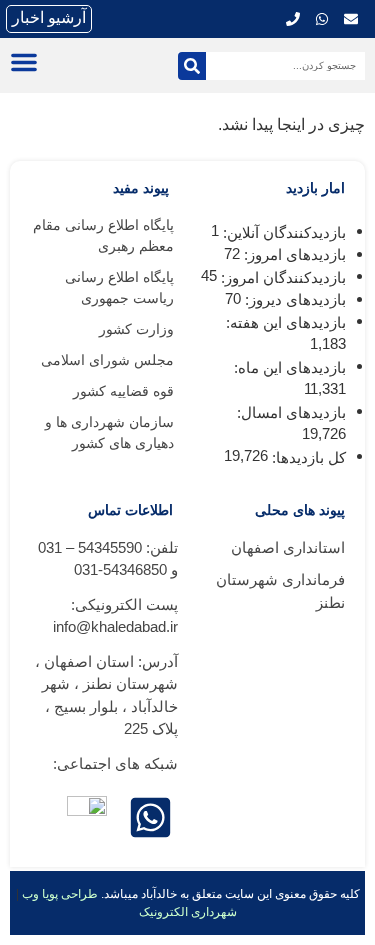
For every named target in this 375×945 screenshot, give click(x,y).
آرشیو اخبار (49, 17)
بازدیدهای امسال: (289, 412)
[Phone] (293, 19)
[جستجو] (192, 66)
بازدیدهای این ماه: (288, 367)
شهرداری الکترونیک (188, 912)
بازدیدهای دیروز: (293, 299)
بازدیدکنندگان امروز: (281, 277)
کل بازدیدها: (307, 457)
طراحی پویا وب (60, 894)
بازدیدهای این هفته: (284, 322)
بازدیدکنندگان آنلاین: (282, 232)
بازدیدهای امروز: (293, 254)
